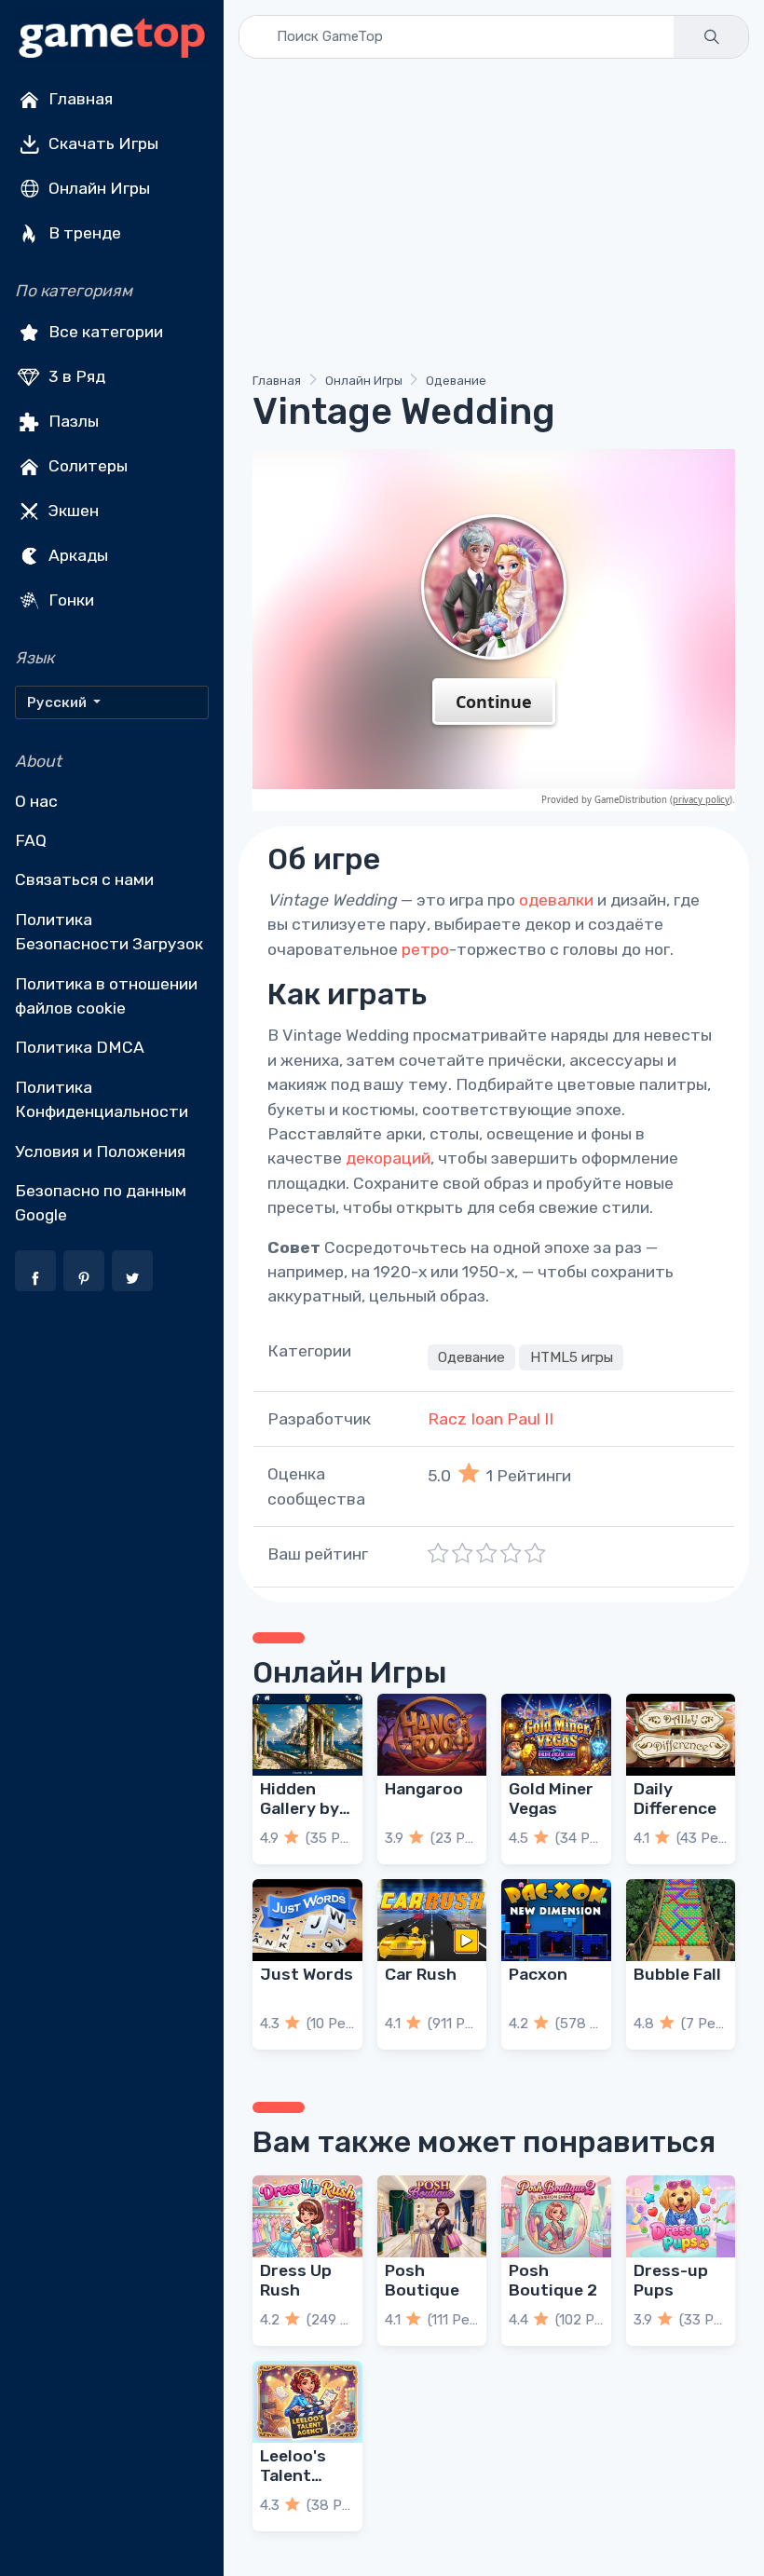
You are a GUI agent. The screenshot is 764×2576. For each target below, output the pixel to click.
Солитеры (86, 466)
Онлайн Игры (97, 188)
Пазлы (72, 421)
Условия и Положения (100, 1152)
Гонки (69, 600)
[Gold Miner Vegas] (556, 1735)
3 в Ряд (75, 376)
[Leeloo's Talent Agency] (307, 2402)
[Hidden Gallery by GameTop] (307, 1735)
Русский (58, 702)
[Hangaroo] (432, 1735)
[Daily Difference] (681, 1735)
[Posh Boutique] (432, 2216)
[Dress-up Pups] (681, 2216)
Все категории (104, 332)
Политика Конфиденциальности (102, 1099)
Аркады (76, 555)
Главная (79, 99)
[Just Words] (307, 1920)
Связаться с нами (84, 879)
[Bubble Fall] (681, 1920)
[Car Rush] (432, 1920)
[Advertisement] (494, 219)
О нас (36, 801)
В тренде (83, 233)
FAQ (31, 840)
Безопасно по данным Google (101, 1203)
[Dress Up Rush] (307, 2216)
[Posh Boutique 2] (556, 2216)
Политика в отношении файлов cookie (106, 996)
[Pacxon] (556, 1920)
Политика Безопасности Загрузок (109, 932)
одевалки (556, 900)
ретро (425, 949)
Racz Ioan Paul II (491, 1419)
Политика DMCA (80, 1047)
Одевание (456, 381)
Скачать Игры (102, 143)
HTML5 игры (572, 1357)
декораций (388, 1158)
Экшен (72, 511)
